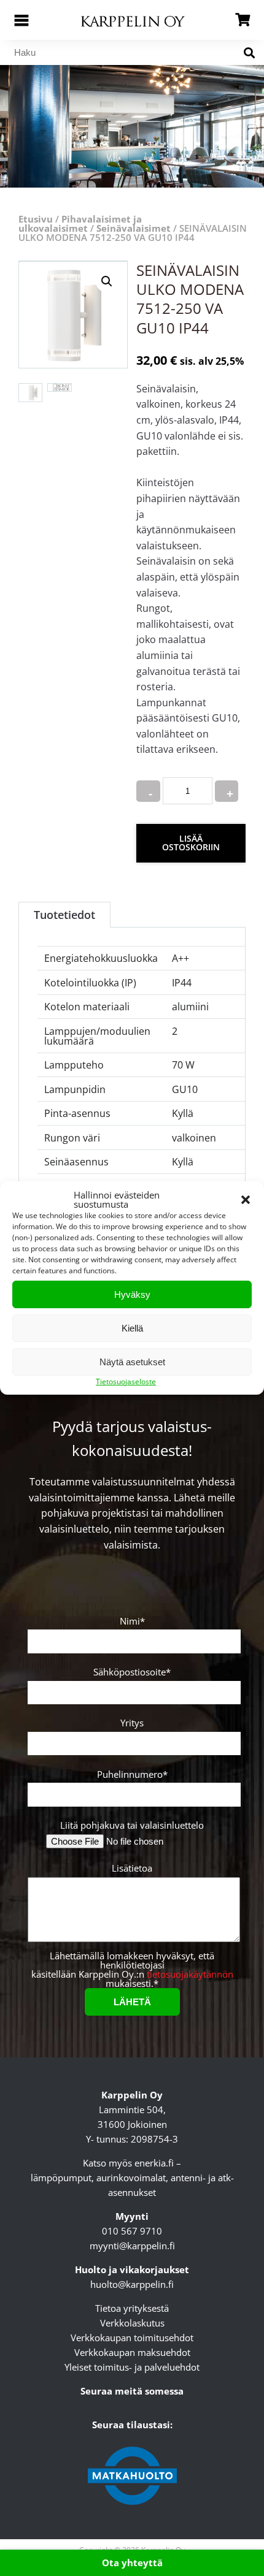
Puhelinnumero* (132, 1775)
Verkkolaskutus (132, 2323)
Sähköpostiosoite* (132, 1673)
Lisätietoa (132, 1869)
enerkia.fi (154, 2163)
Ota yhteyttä (132, 2563)
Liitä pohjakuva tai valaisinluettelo (132, 1825)
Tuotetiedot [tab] (64, 915)
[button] (246, 1200)
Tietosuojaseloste (126, 1381)
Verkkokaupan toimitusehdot (132, 2338)
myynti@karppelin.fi (132, 2246)
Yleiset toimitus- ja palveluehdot (132, 2367)
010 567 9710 (132, 2231)
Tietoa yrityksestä (132, 2308)
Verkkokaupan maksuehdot (132, 2352)
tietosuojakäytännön (190, 1974)
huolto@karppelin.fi (132, 2284)
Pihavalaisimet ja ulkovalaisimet (80, 223)
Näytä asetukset (132, 1362)
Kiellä (132, 1328)
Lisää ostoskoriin (191, 843)
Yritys (132, 1724)
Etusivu (36, 219)
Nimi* (132, 1622)
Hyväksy (132, 1294)
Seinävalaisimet (134, 228)
